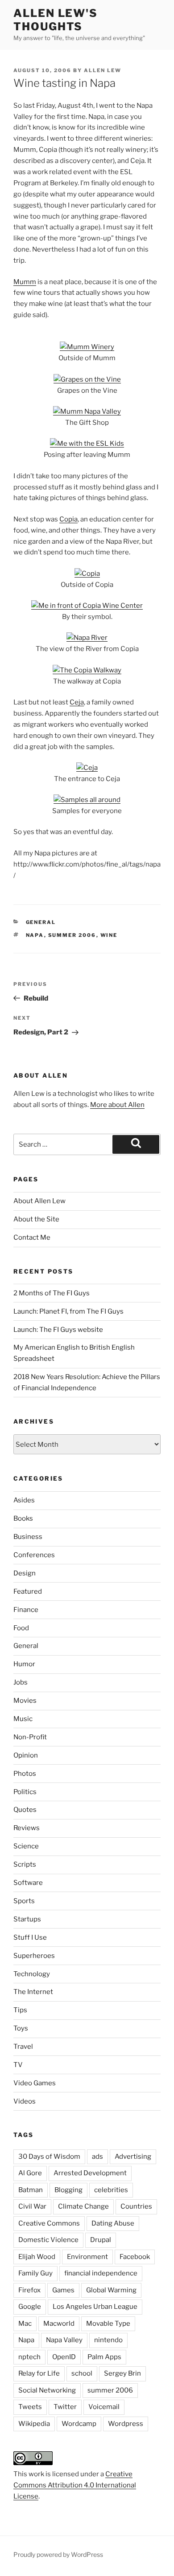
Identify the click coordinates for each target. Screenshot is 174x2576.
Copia (68, 519)
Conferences (34, 1555)
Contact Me (32, 1237)
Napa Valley (64, 2340)
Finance (26, 1610)
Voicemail (104, 2407)
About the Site (36, 1219)
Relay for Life (39, 2373)
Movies (25, 1701)
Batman (31, 2190)
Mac (25, 2324)
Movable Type (108, 2324)
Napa (35, 935)
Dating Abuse (113, 2223)
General (41, 922)
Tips (20, 2010)
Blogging (68, 2190)
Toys (21, 2028)
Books (23, 1518)
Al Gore (30, 2173)
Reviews (27, 1828)
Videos (25, 2101)
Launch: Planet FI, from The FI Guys (68, 1311)
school (82, 2373)
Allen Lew (103, 70)
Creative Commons (49, 2223)
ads (97, 2157)
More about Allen (117, 1105)
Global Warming (111, 2290)
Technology (32, 1974)
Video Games (35, 2083)
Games (63, 2290)
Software (28, 1883)
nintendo (108, 2340)
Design (25, 1573)
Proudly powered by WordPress (58, 2554)
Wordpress (126, 2424)
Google (30, 2307)
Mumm (25, 282)
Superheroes (34, 1956)
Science (26, 1846)
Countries (136, 2206)
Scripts (25, 1864)
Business (28, 1537)
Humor (24, 1664)
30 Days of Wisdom (49, 2157)
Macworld (59, 2324)
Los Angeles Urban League (95, 2307)
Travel (23, 2047)
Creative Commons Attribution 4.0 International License (75, 2485)
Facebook (135, 2257)
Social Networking (47, 2390)
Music (23, 1719)
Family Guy (35, 2273)
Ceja (77, 702)
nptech (29, 2357)
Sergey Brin (122, 2373)
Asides (24, 1500)
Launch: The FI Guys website (58, 1330)
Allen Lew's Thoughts (56, 20)
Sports (24, 1901)
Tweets (30, 2407)
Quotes (25, 1810)
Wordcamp (79, 2424)
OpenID (64, 2357)
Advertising (133, 2157)
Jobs (21, 1682)
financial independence (101, 2273)
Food (21, 1628)
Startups (27, 1919)
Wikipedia (34, 2424)
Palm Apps (104, 2357)
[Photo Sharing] (87, 347)
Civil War (32, 2206)
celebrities (111, 2190)
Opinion (26, 1755)
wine (109, 935)
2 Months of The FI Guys (52, 1293)
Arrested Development (90, 2173)
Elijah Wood (37, 2257)
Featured (28, 1591)
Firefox (29, 2290)
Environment (87, 2257)
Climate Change (83, 2206)
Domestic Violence (48, 2240)
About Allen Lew (39, 1201)
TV (18, 2065)
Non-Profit (30, 1737)
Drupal (101, 2240)
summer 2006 (72, 935)
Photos (25, 1774)
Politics (25, 1792)
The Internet (33, 1992)
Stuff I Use (30, 1937)
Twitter (65, 2407)
